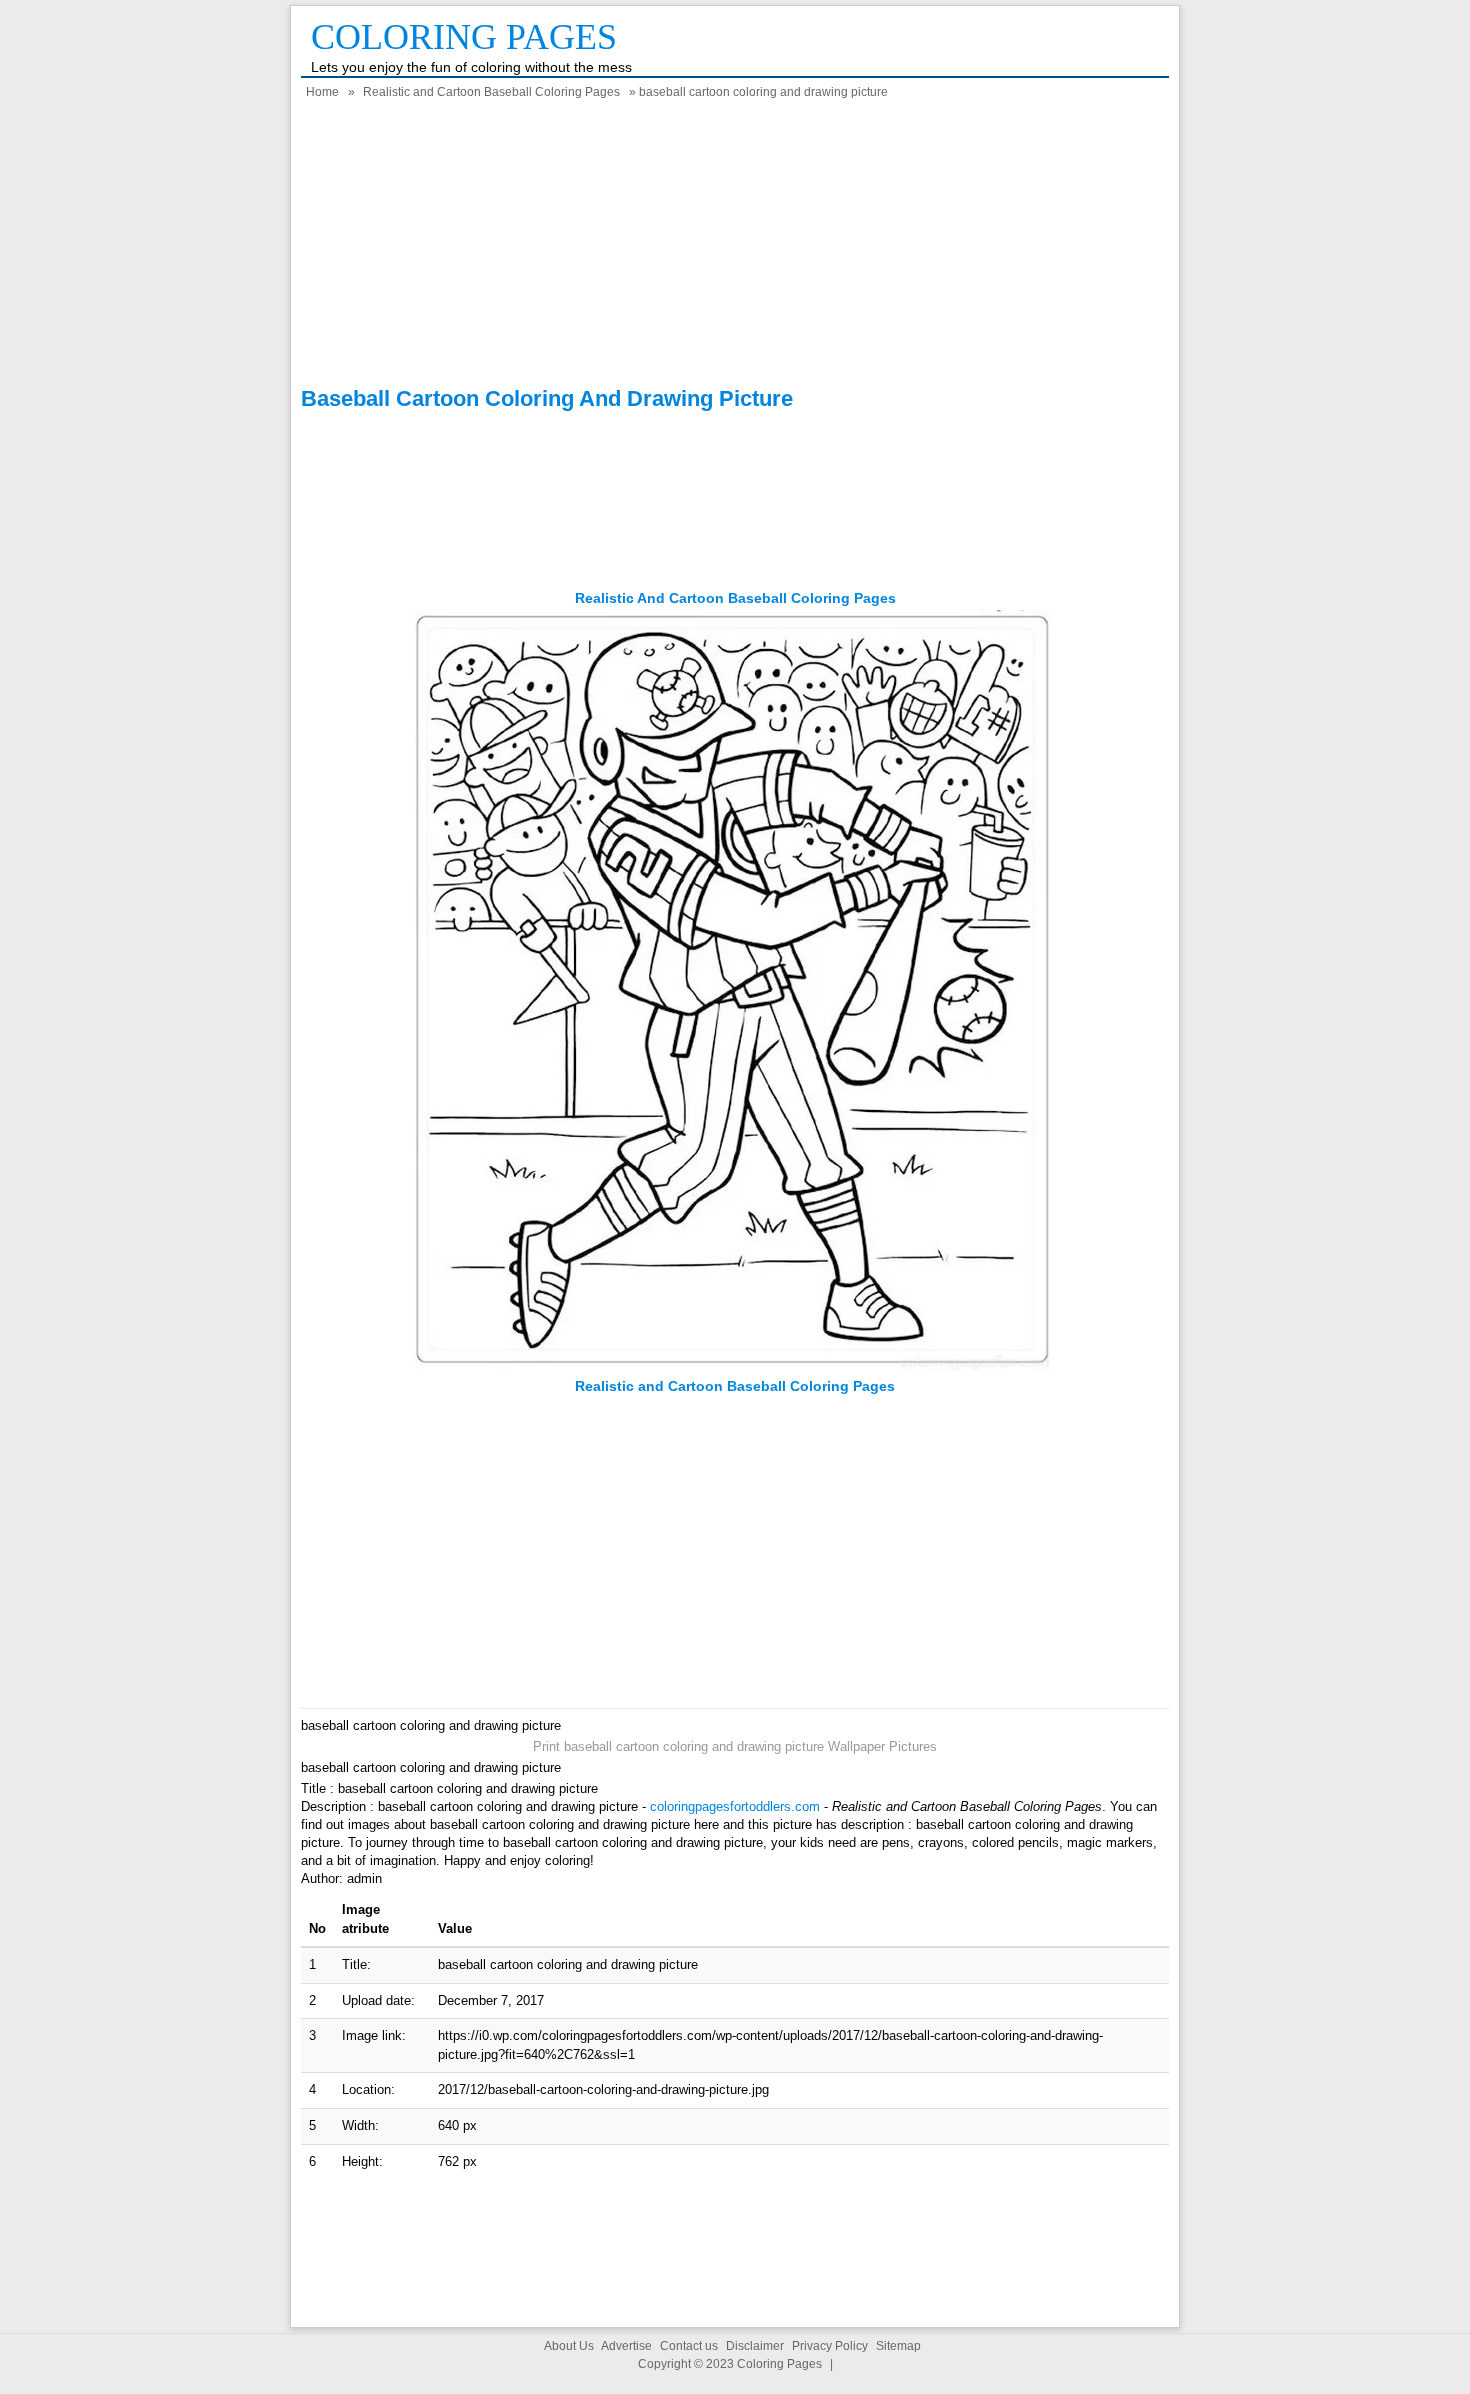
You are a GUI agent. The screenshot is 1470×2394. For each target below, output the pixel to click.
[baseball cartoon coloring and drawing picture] (735, 1367)
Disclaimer (755, 2346)
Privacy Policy (830, 2346)
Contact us (689, 2346)
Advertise (626, 2346)
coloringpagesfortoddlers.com (735, 1806)
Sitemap (898, 2346)
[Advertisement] (735, 246)
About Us (569, 2346)
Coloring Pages (464, 37)
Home (322, 92)
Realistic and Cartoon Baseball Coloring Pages (491, 92)
